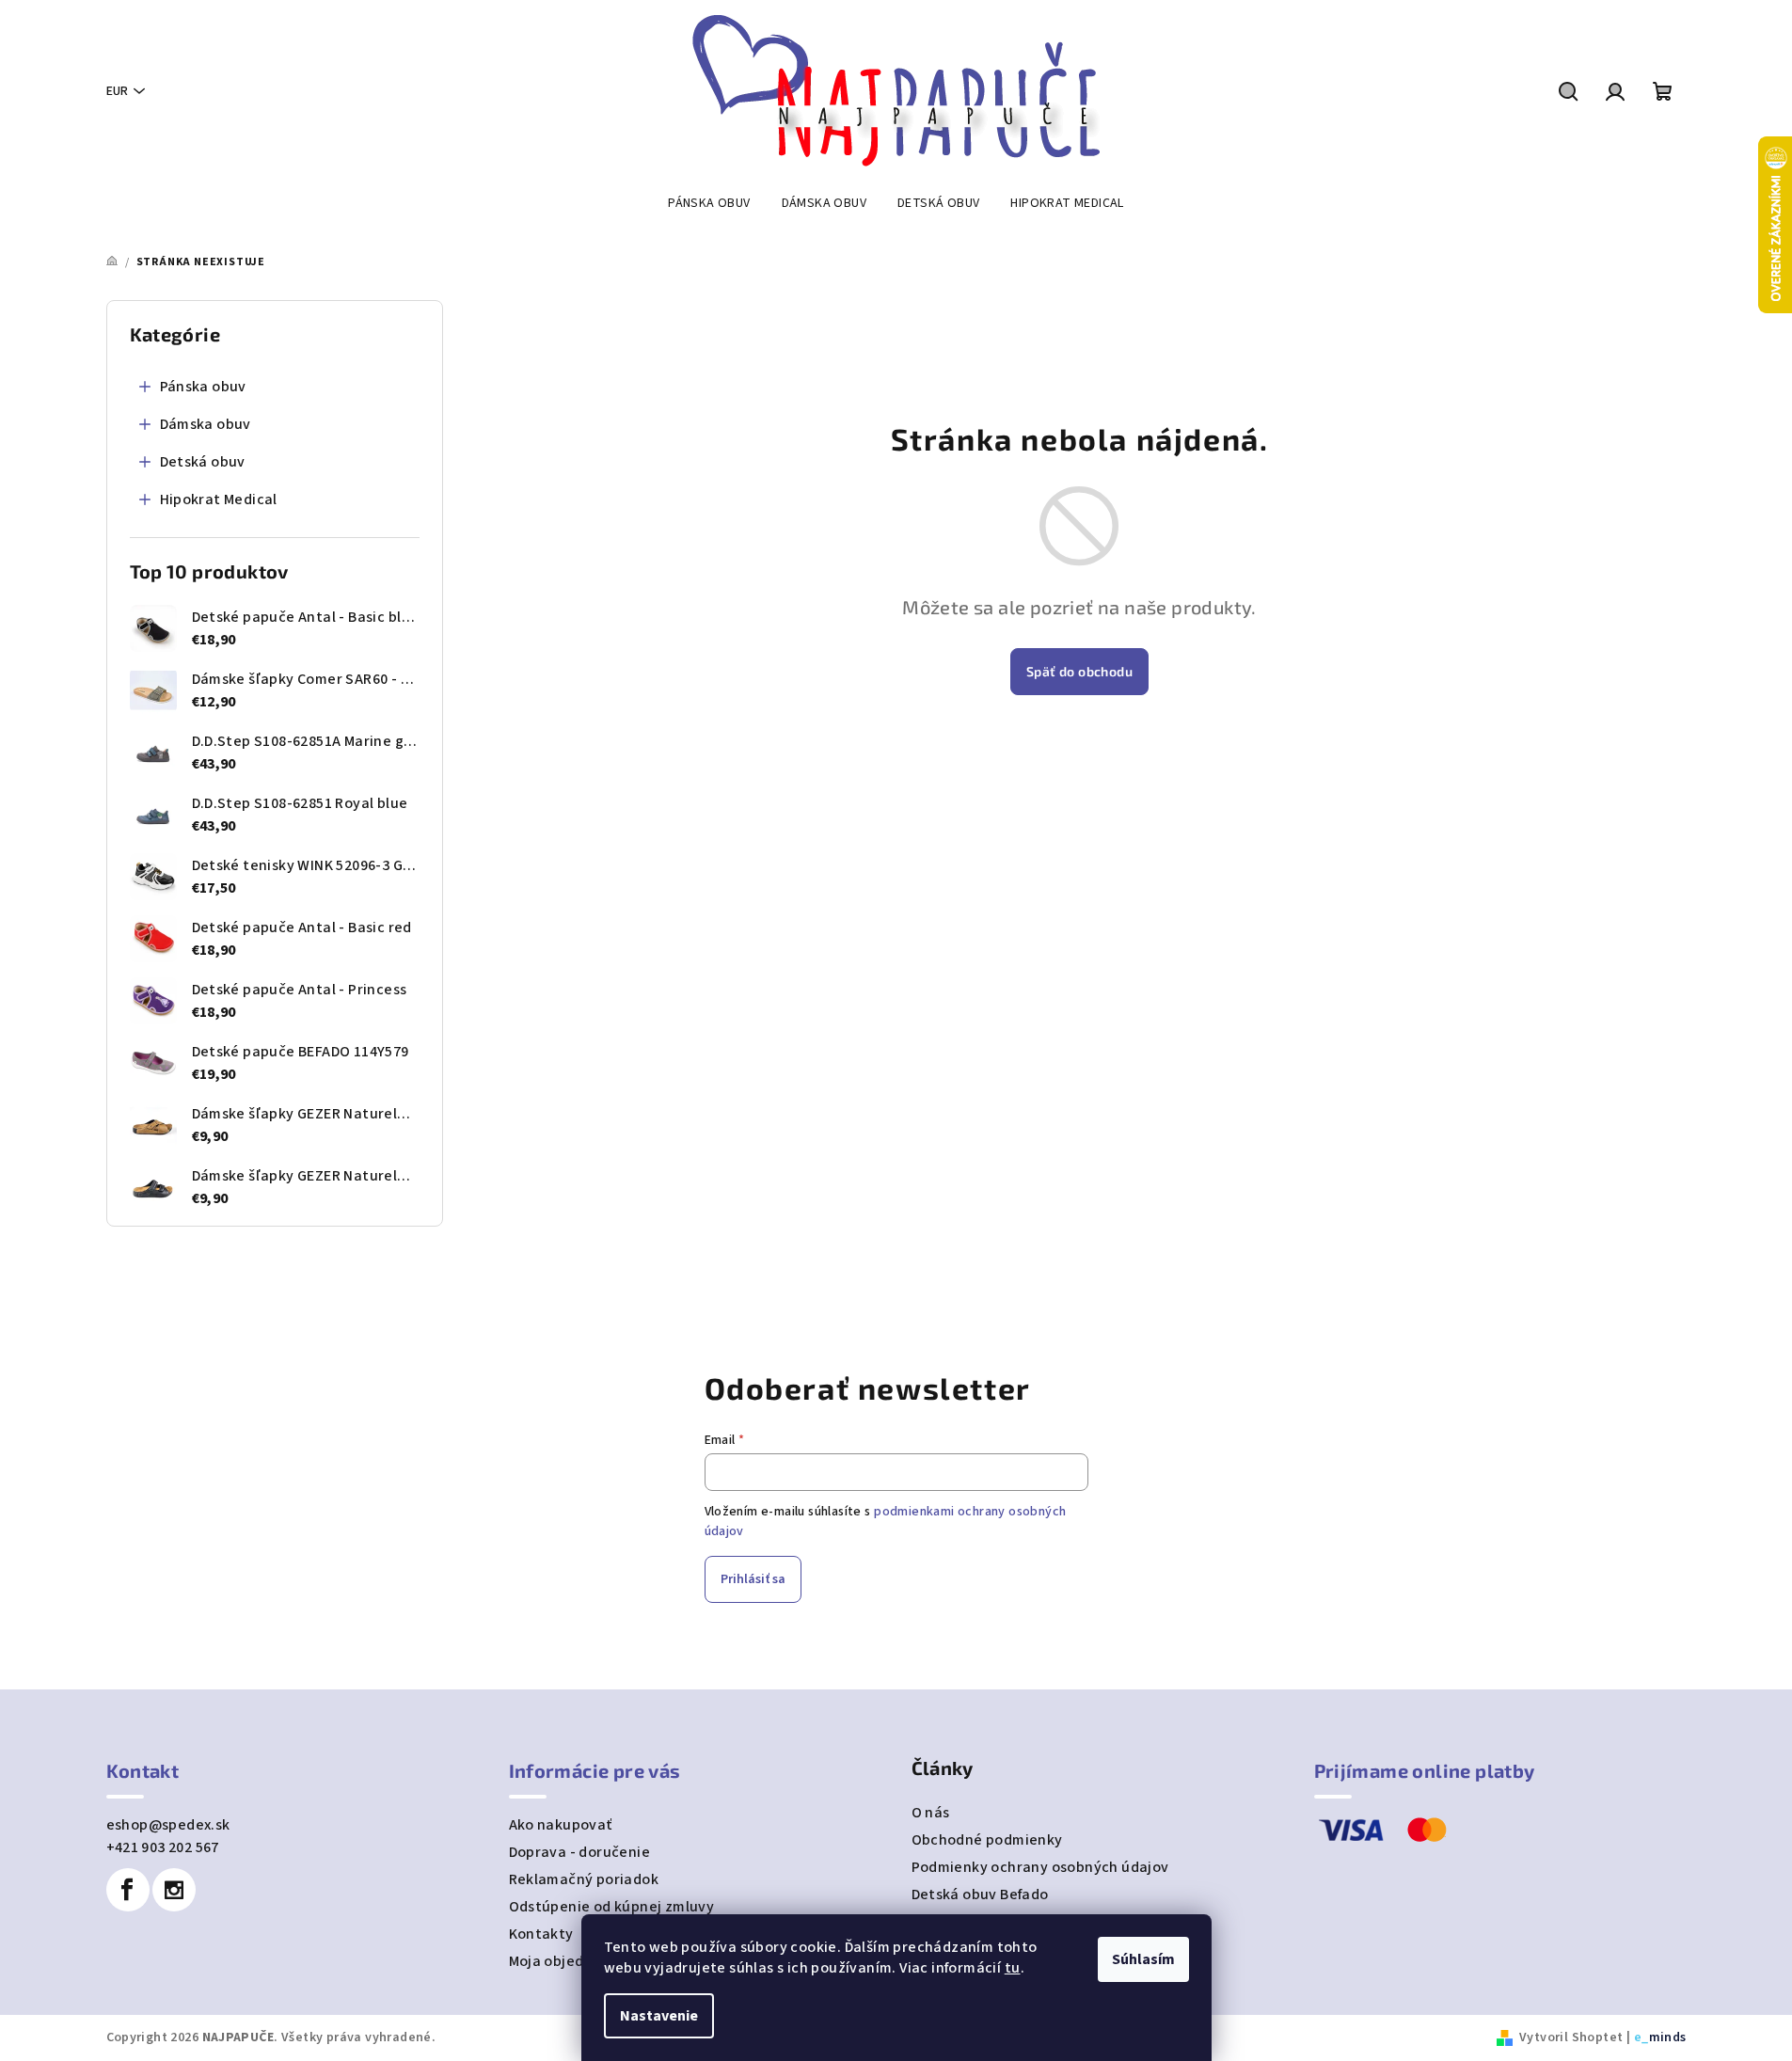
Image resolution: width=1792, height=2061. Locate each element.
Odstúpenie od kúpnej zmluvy (612, 1907)
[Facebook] (128, 1890)
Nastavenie (659, 2016)
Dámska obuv (206, 424)
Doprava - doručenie (580, 1852)
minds (1668, 2037)
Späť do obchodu (1079, 671)
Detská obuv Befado (980, 1895)
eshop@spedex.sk (168, 1825)
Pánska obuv (203, 387)
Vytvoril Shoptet (1571, 2037)
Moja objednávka (568, 1961)
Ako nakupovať (561, 1825)
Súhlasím (1143, 1959)
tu (1013, 1968)
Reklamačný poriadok (584, 1879)
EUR (117, 91)
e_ (1641, 2037)
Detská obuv (203, 462)
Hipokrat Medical (219, 499)
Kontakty (541, 1934)
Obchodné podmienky (987, 1840)
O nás (931, 1813)
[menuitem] (709, 203)
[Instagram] (174, 1890)
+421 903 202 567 (163, 1847)
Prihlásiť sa (753, 1579)
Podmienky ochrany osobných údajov (1040, 1867)
